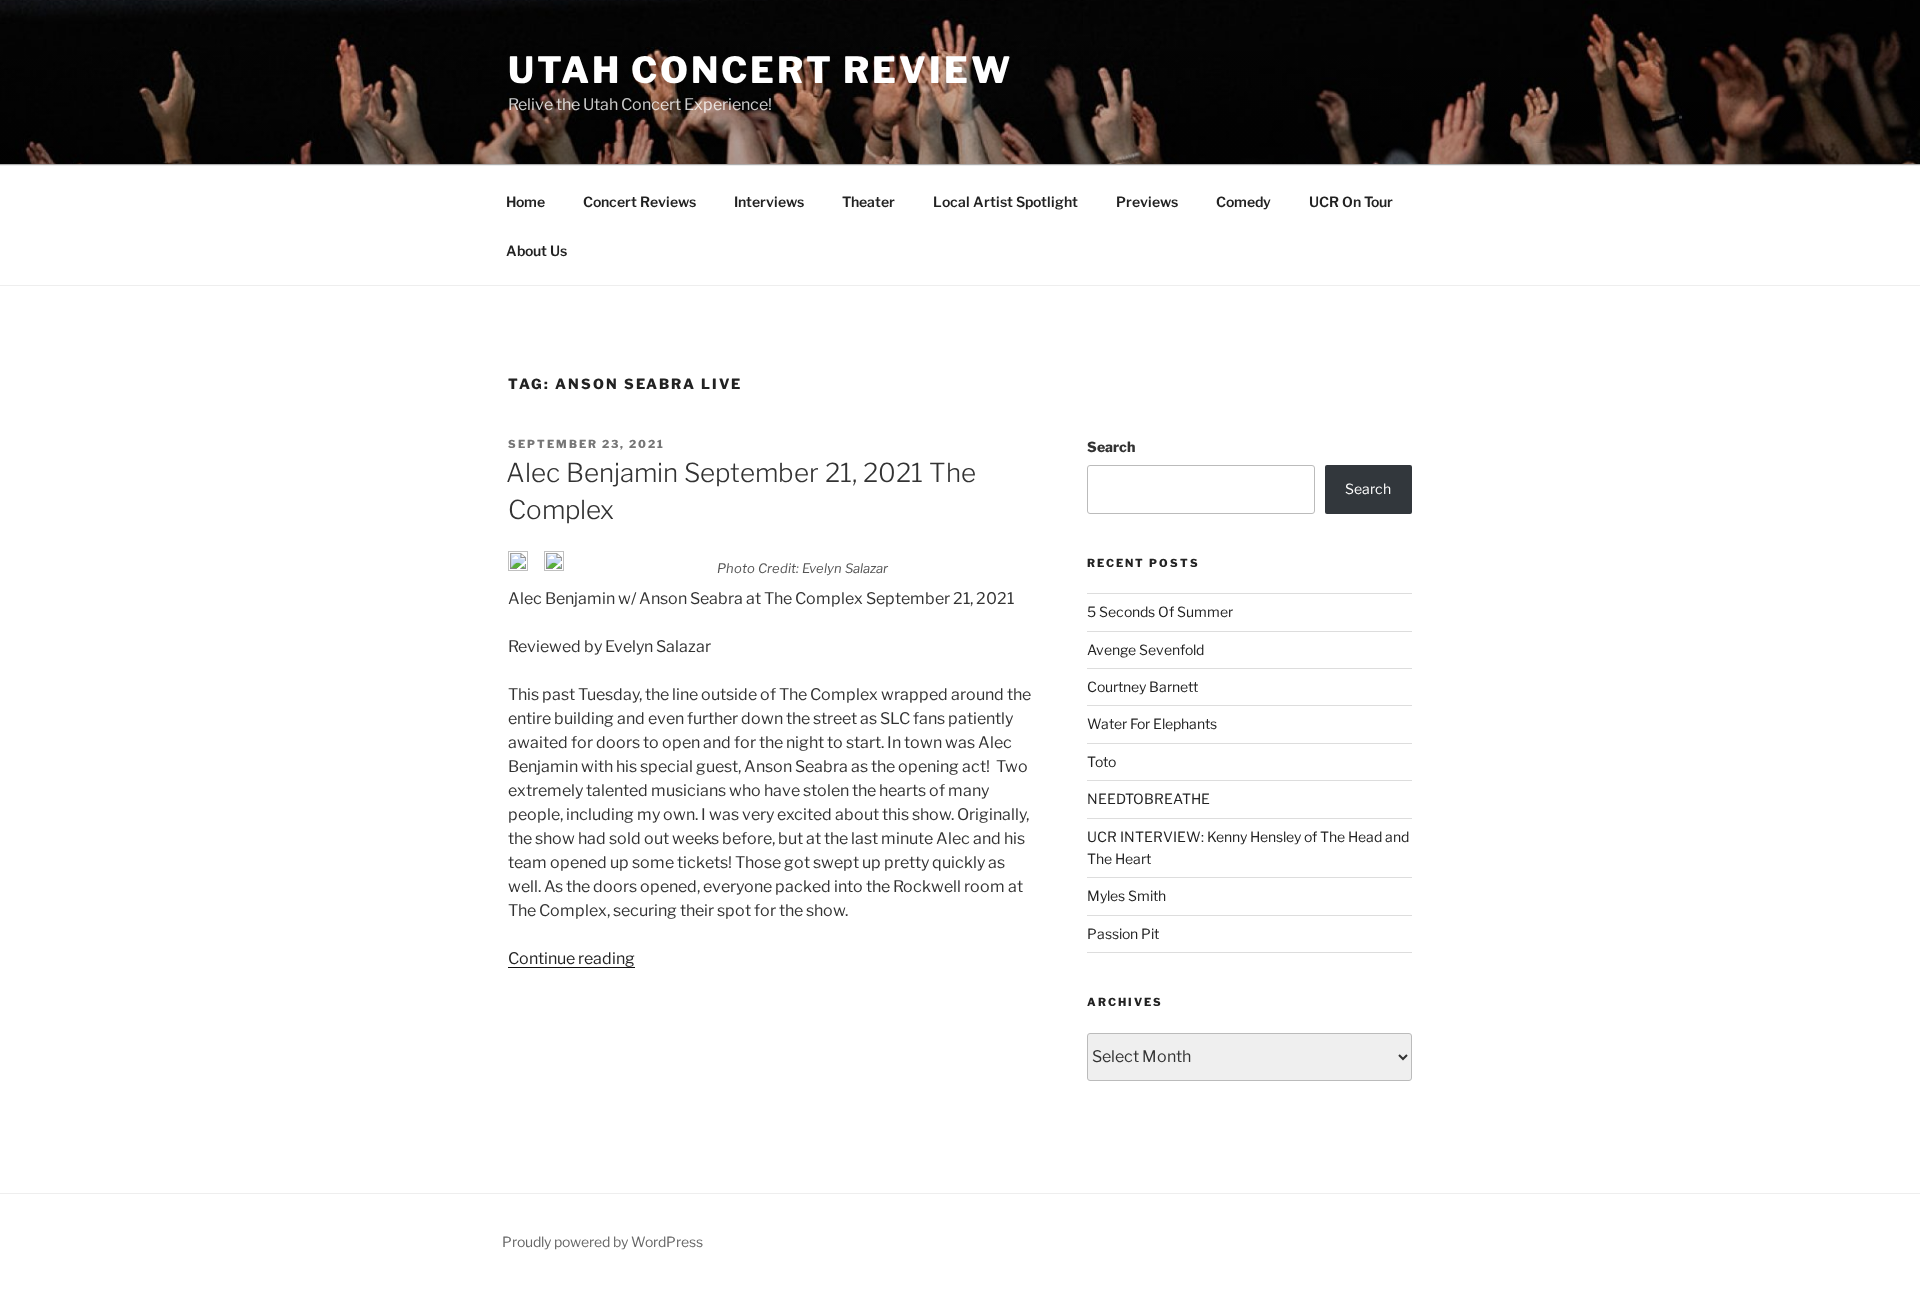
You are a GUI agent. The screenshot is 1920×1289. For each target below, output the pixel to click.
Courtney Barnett (1142, 686)
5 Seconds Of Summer (1160, 611)
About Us (536, 250)
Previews (1147, 201)
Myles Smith (1126, 895)
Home (525, 201)
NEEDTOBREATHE (1148, 798)
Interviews (769, 201)
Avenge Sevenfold (1145, 649)
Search (1111, 446)
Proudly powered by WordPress (602, 1241)
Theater (868, 201)
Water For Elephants (1152, 723)
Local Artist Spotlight (1005, 201)
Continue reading (571, 958)
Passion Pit (1123, 933)
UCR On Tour (1351, 201)
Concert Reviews (639, 201)
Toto (1101, 761)
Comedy (1243, 201)
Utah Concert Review (760, 70)
